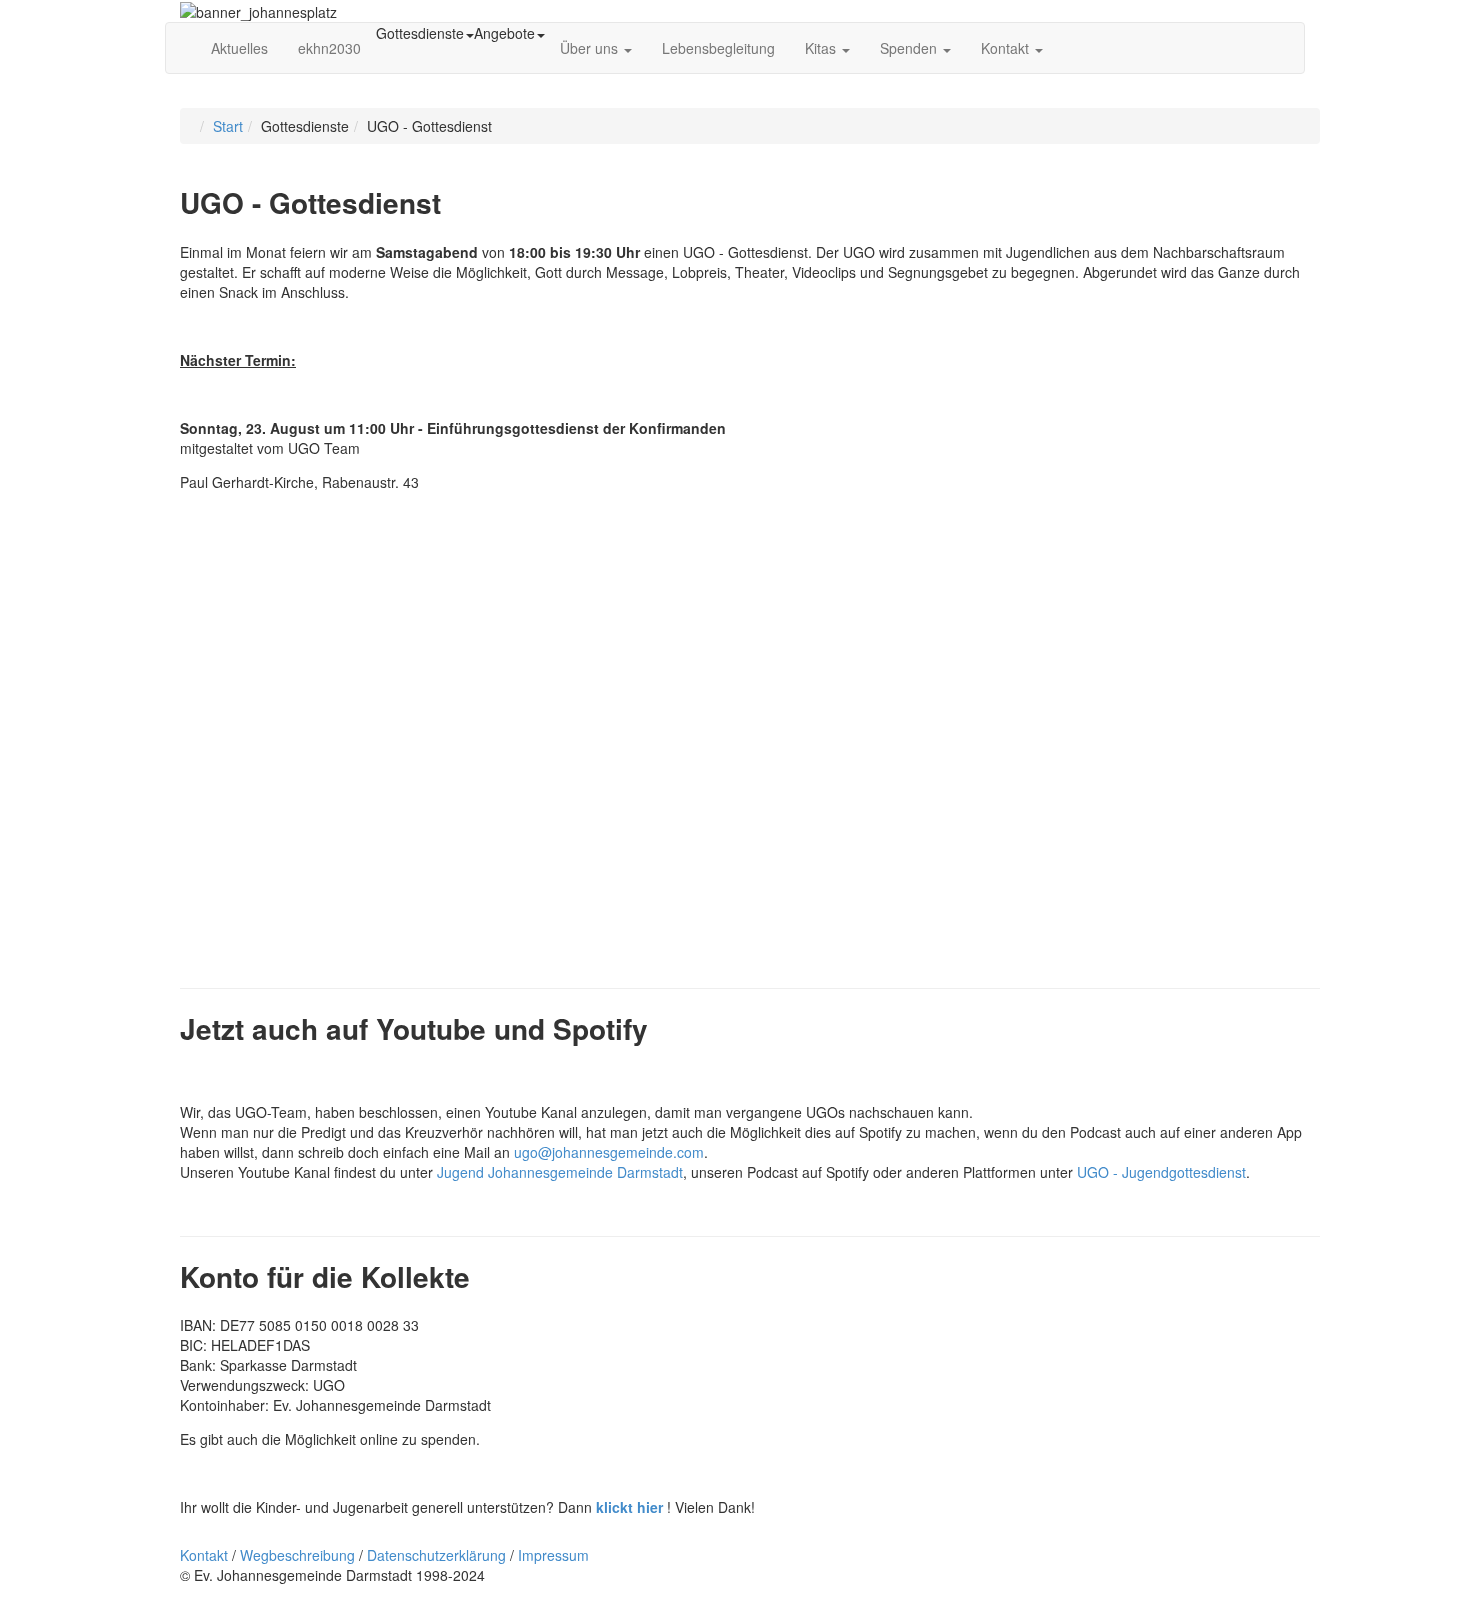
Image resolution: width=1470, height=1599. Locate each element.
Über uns (591, 48)
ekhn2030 (329, 48)
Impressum (553, 1555)
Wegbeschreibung (297, 1555)
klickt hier (629, 1507)
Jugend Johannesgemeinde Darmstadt (560, 1172)
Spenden (910, 48)
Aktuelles (239, 48)
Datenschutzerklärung (436, 1555)
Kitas (822, 48)
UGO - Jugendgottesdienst (1161, 1172)
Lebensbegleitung (718, 48)
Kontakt (1007, 48)
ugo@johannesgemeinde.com (609, 1152)
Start (228, 126)
